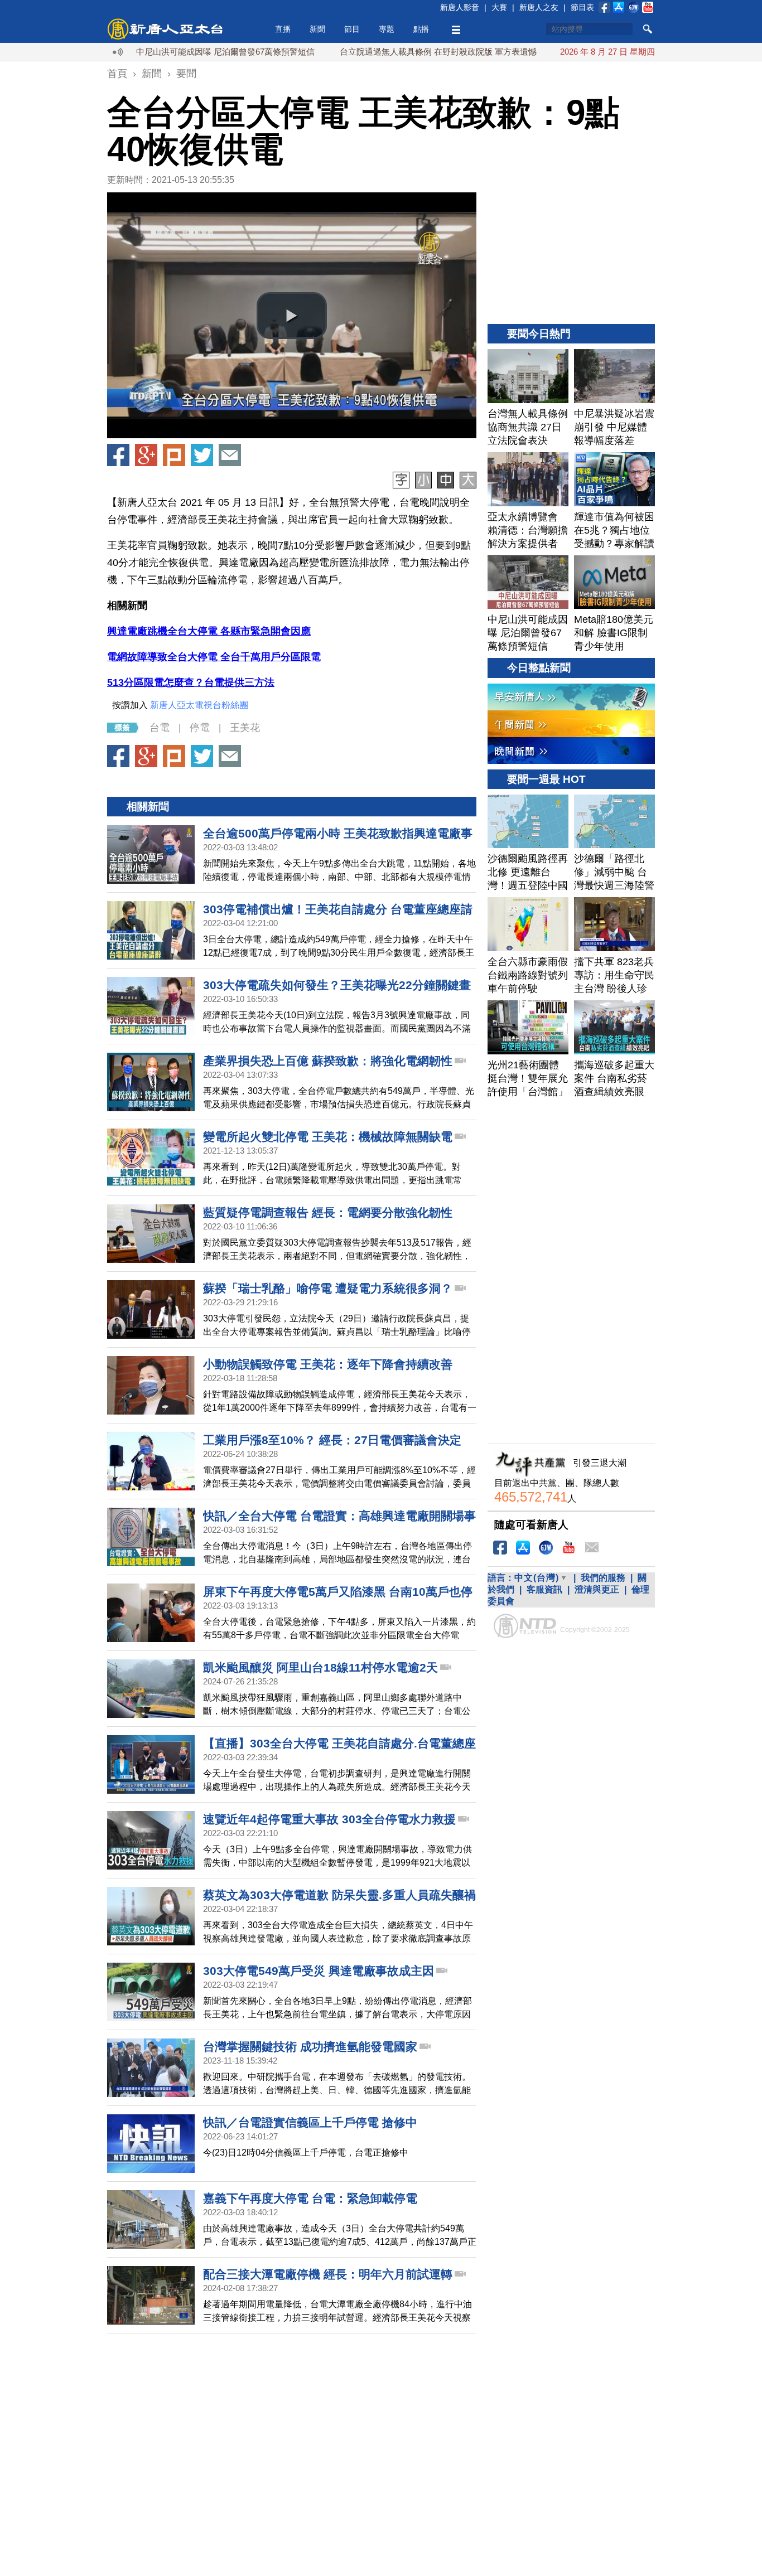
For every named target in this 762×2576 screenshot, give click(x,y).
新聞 (317, 29)
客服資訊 (544, 1589)
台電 (160, 728)
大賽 (499, 7)
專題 (387, 29)
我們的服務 (603, 1578)
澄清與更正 (597, 1589)
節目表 (582, 7)
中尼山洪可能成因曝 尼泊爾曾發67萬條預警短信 (169, 52)
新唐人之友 (539, 7)
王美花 (245, 728)
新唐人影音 (460, 7)
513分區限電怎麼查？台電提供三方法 (191, 682)
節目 (352, 29)
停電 (200, 728)
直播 (283, 29)
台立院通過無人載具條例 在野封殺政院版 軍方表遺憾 (382, 52)
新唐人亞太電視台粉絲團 (199, 705)
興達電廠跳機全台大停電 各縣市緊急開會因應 (209, 631)
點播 (421, 29)
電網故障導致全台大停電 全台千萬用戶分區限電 (214, 657)
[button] (292, 316)
